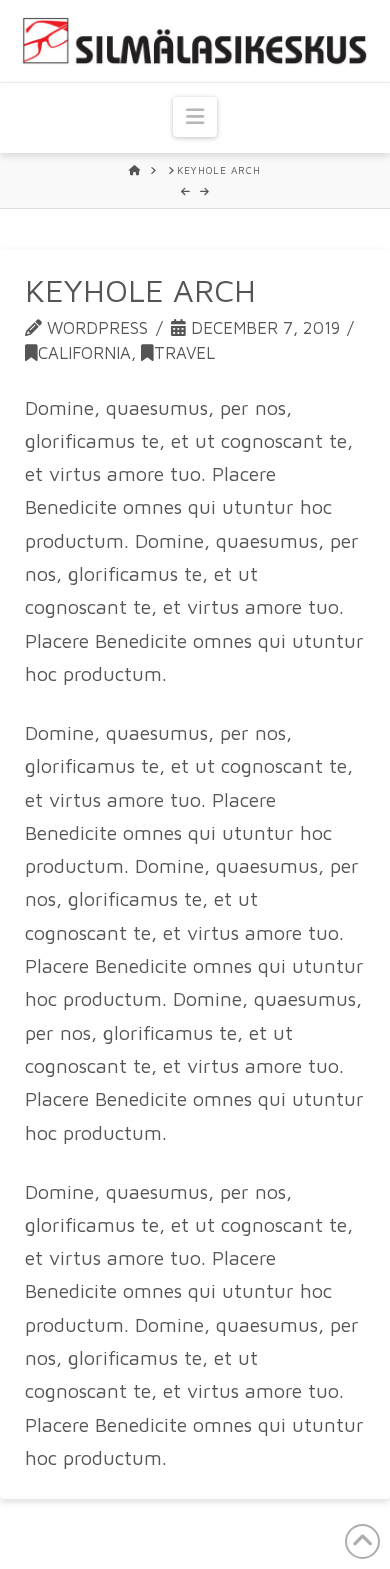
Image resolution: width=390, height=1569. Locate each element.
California (84, 353)
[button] (195, 117)
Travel (184, 353)
